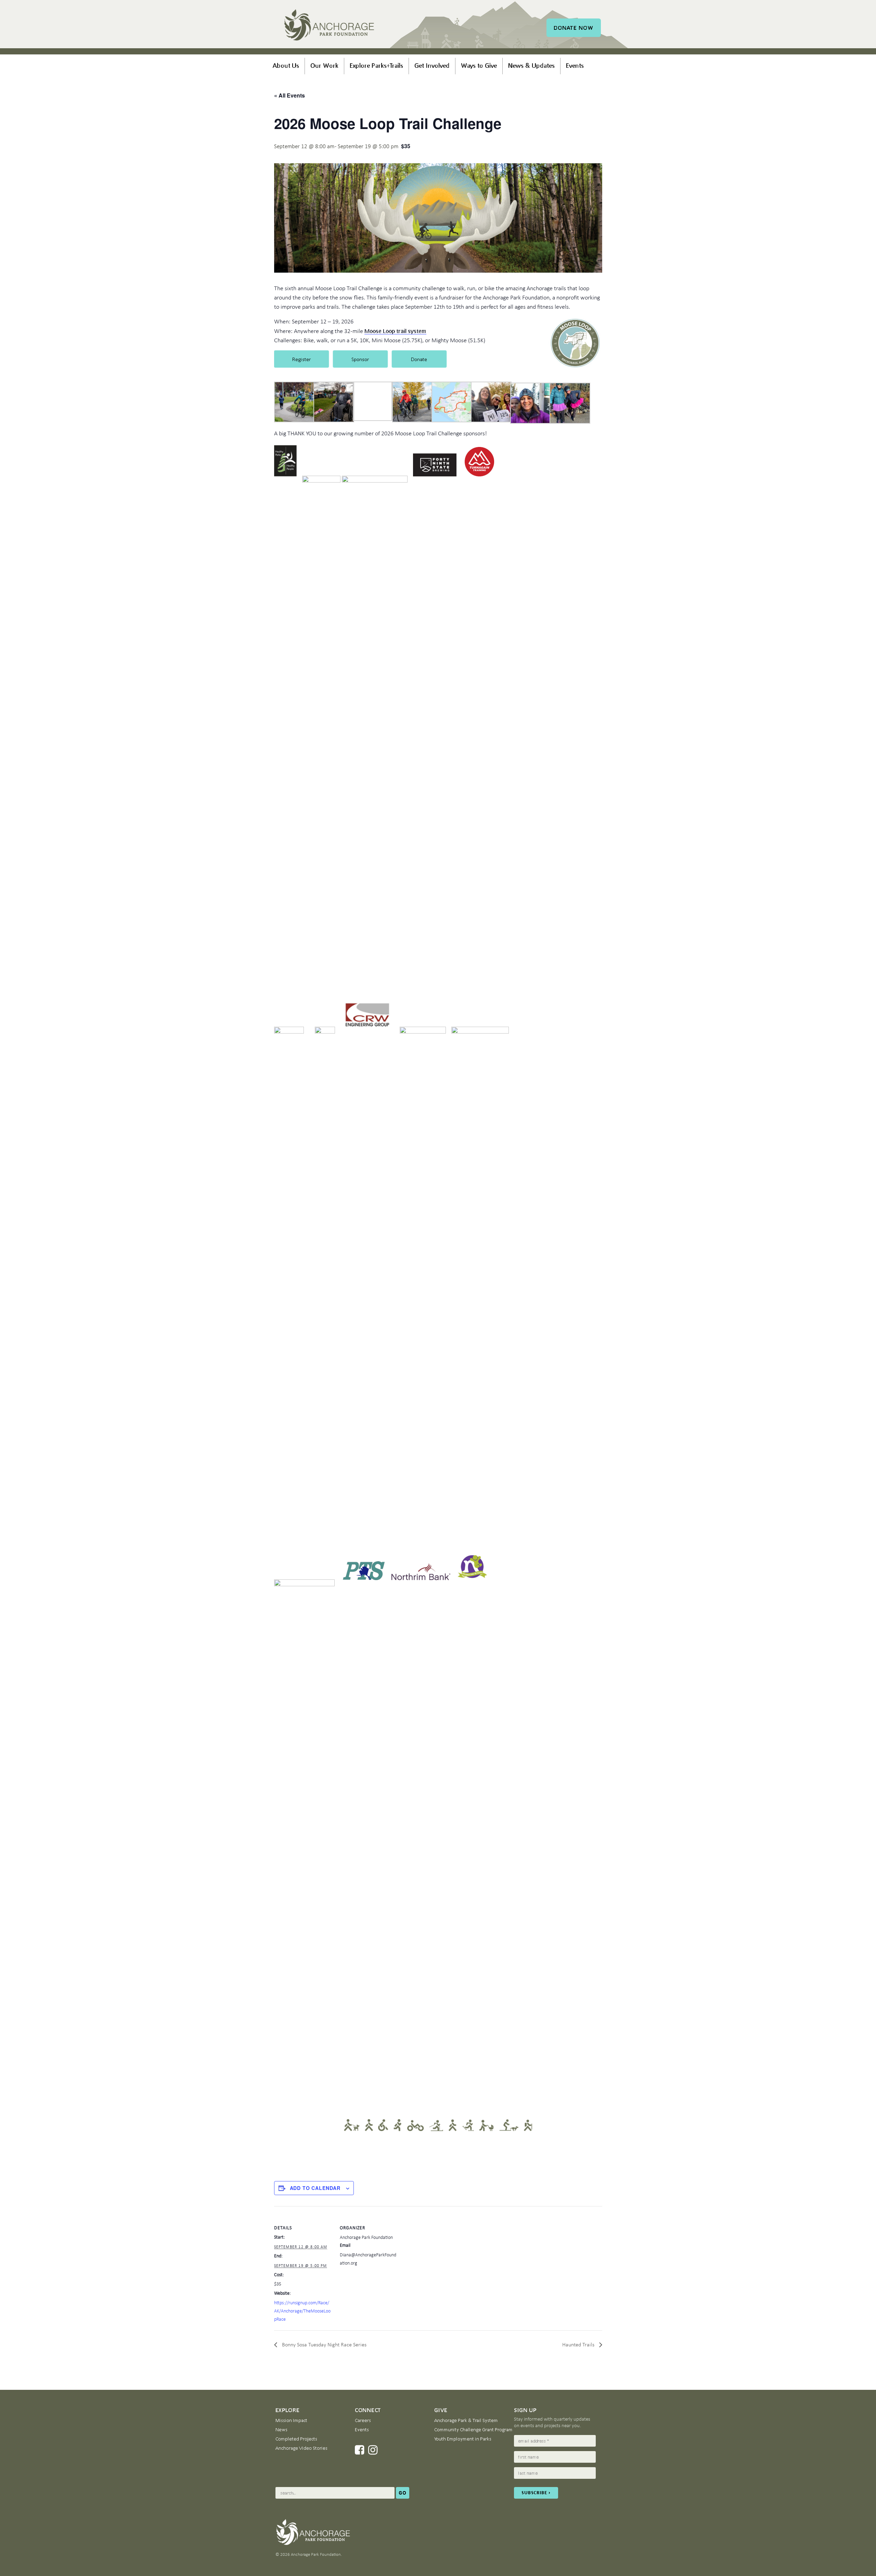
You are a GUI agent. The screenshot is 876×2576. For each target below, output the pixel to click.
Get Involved (432, 65)
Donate (574, 28)
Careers (363, 2420)
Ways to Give (479, 65)
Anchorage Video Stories (301, 2448)
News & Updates (531, 65)
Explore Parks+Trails (376, 65)
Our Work (324, 65)
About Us (286, 65)
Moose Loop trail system (395, 331)
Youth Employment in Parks (463, 2439)
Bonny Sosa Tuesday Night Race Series (324, 2344)
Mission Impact (291, 2420)
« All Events (289, 95)
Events (575, 65)
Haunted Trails (579, 2344)
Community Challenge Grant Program (473, 2430)
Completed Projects (296, 2439)
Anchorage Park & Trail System (466, 2420)
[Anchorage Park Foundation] (329, 26)
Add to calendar (315, 2188)
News (281, 2430)
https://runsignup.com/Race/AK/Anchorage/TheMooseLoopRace (302, 2311)
